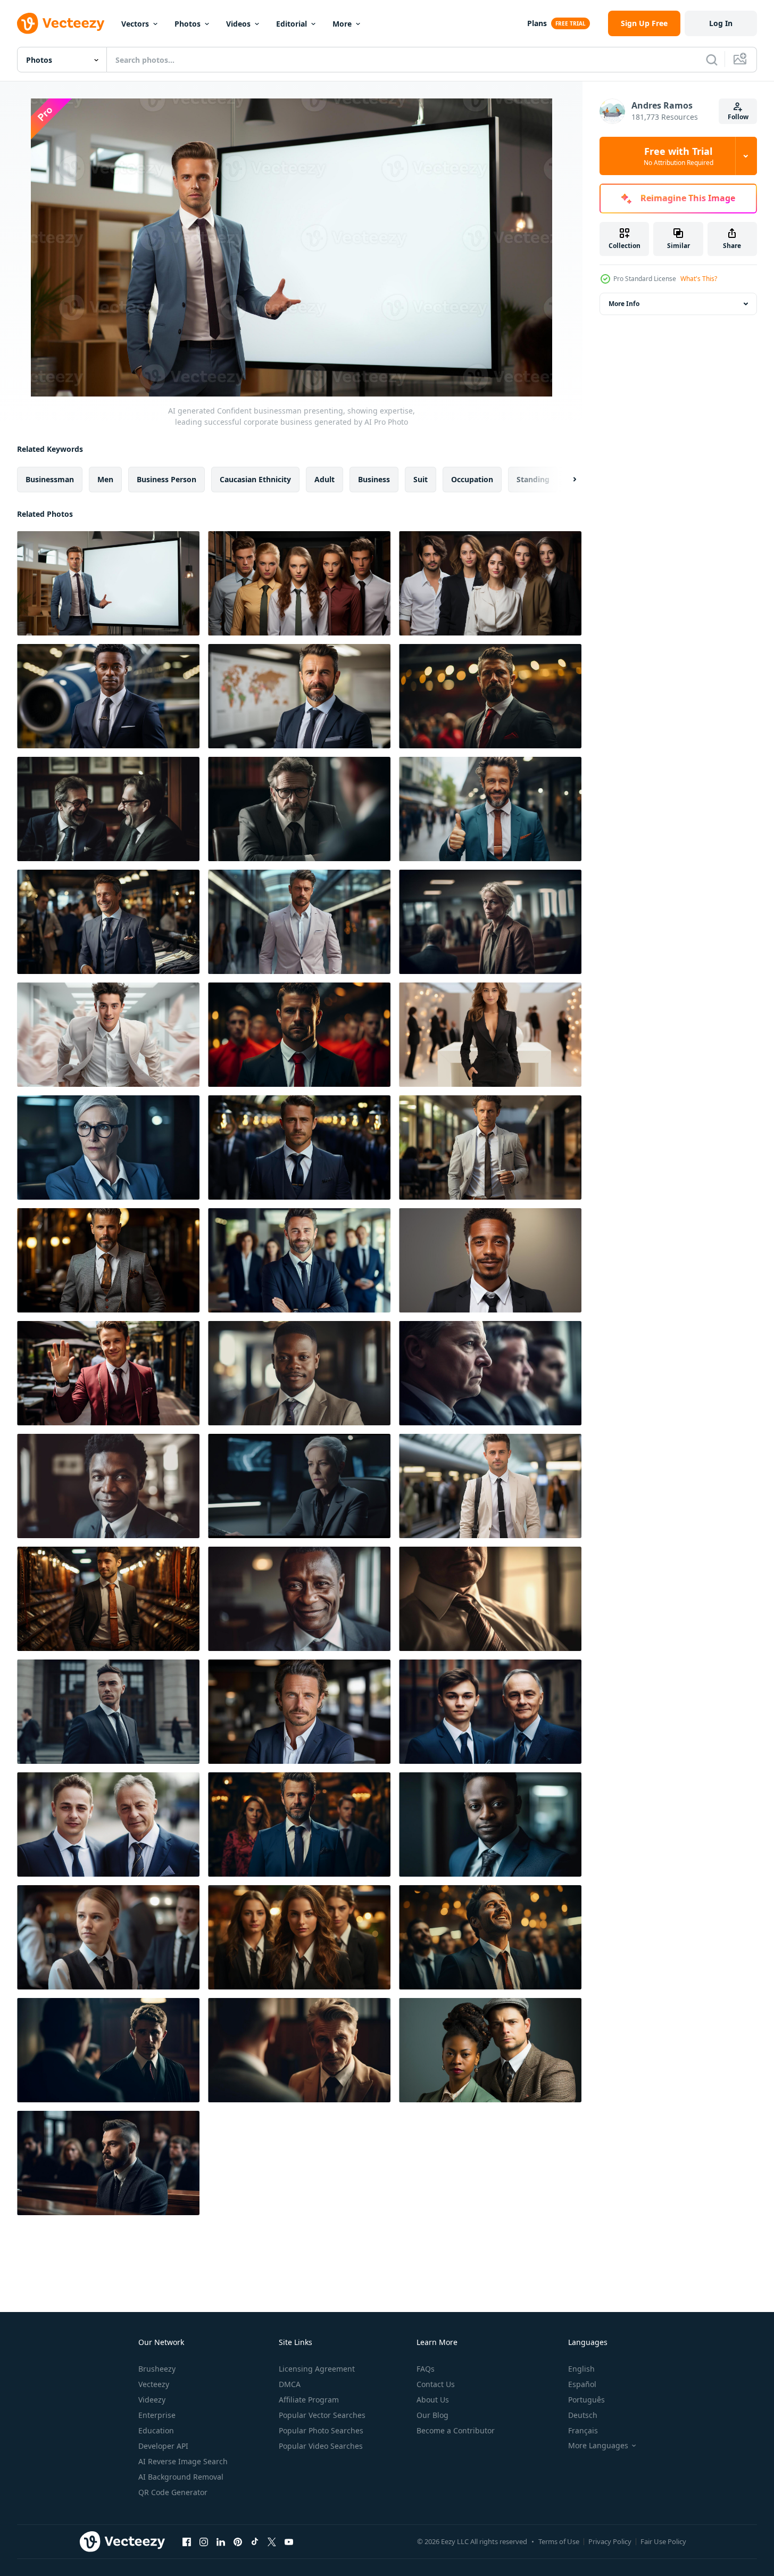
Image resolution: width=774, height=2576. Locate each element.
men (105, 479)
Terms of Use (559, 2541)
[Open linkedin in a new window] (221, 2541)
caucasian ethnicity (255, 479)
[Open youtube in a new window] (289, 2541)
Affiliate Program (309, 2400)
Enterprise (157, 2415)
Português (586, 2400)
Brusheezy (157, 2369)
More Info (624, 304)
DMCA (290, 2384)
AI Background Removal (181, 2477)
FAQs (426, 2369)
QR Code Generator (173, 2492)
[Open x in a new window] (272, 2541)
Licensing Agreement (317, 2369)
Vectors (135, 24)
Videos (238, 24)
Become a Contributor (456, 2430)
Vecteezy (154, 2384)
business (374, 479)
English (581, 2369)
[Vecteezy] (61, 23)
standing (533, 479)
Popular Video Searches (321, 2446)
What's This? (699, 279)
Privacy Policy (610, 2541)
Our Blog (432, 2415)
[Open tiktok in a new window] (255, 2541)
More (342, 24)
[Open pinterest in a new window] (238, 2541)
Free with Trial (679, 156)
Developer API (163, 2446)
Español (582, 2384)
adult (324, 479)
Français (583, 2430)
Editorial (292, 24)
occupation (472, 479)
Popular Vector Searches (322, 2415)
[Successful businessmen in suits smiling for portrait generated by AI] (490, 1712)
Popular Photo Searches (321, 2430)
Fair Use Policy (663, 2541)
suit (421, 479)
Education (156, 2430)
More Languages (598, 2446)
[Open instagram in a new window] (204, 2541)
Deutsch (583, 2415)
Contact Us (436, 2384)
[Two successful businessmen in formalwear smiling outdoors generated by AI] (108, 1824)
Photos (188, 24)
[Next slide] (565, 480)
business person (167, 479)
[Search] (712, 60)
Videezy (152, 2400)
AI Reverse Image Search (183, 2461)
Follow (738, 117)
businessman (50, 479)
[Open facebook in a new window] (187, 2541)
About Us (433, 2400)
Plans (537, 23)
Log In (721, 23)
